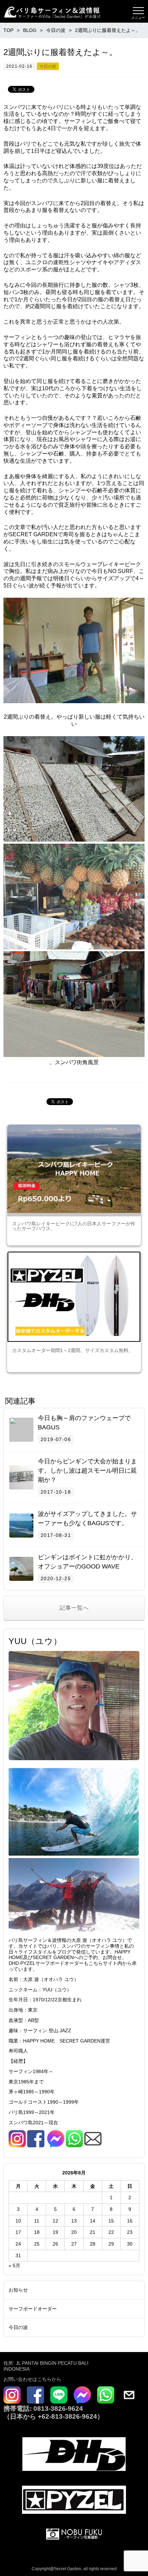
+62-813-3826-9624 (67, 2416)
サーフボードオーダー (33, 2309)
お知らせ (18, 2290)
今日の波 (48, 66)
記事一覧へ (74, 1608)
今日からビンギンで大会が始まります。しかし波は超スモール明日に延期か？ (87, 1471)
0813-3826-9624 (57, 2409)
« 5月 (14, 2265)
